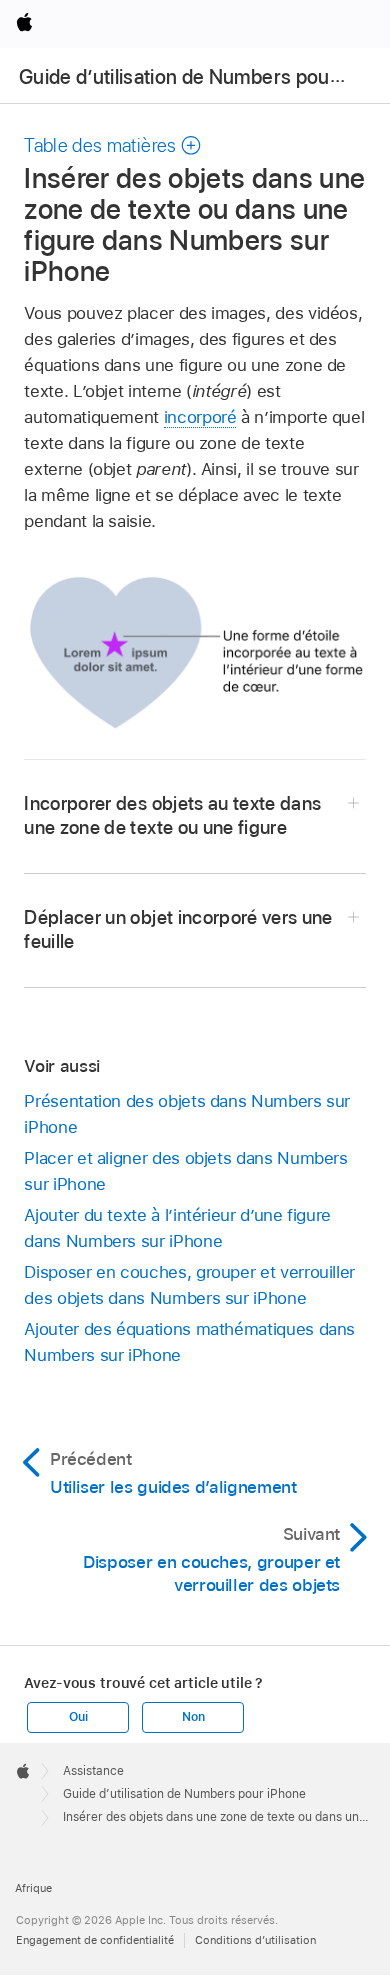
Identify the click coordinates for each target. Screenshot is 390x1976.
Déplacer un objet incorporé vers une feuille (178, 929)
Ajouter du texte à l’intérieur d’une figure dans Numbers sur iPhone (177, 1228)
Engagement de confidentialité (95, 1940)
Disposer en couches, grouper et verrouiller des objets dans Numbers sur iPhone (189, 1285)
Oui (78, 1717)
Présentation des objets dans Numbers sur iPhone (187, 1114)
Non (193, 1717)
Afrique (33, 1888)
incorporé (200, 417)
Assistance (93, 1771)
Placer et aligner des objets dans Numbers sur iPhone (185, 1171)
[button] (113, 145)
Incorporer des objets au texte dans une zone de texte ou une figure (172, 815)
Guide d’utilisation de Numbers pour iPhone (184, 1794)
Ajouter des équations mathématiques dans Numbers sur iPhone (189, 1342)
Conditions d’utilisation (255, 1940)
